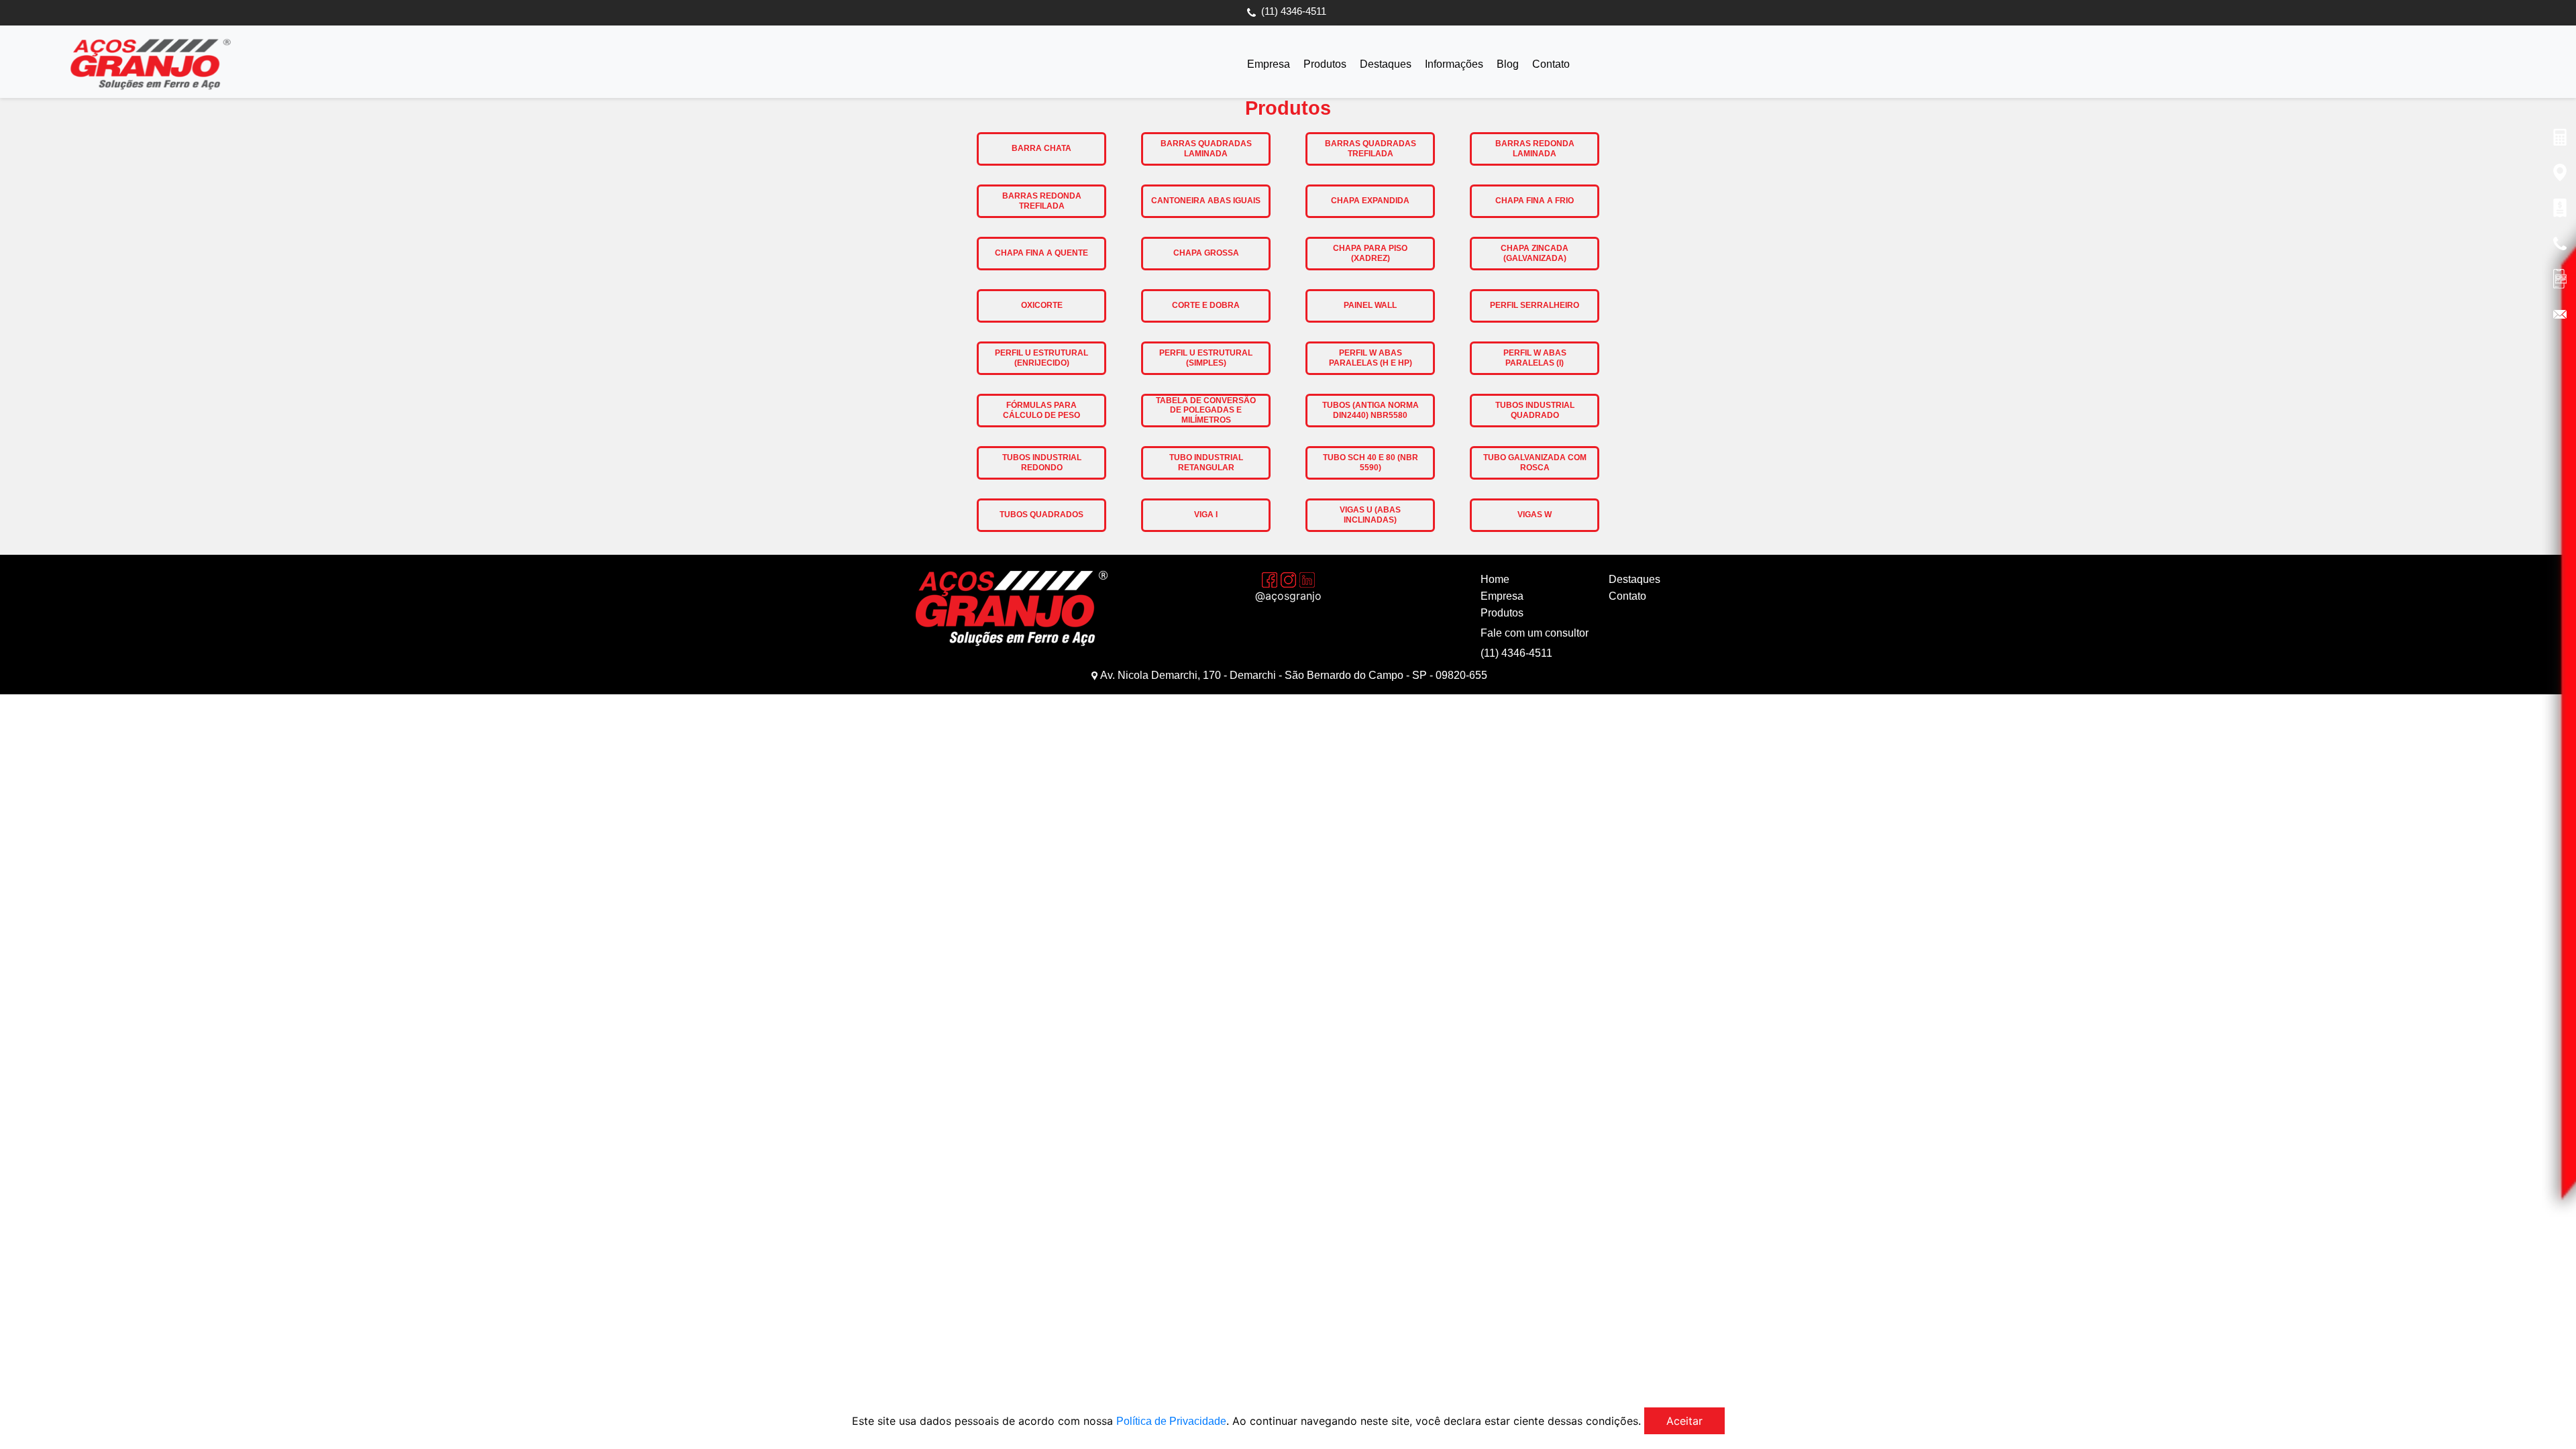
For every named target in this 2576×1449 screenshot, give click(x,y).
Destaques (1386, 64)
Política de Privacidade (1171, 1421)
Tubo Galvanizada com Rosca (1535, 462)
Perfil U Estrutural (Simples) (1206, 358)
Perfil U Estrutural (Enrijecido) (1041, 358)
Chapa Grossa (1206, 253)
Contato (1551, 64)
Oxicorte (1042, 305)
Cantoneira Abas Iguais (1206, 201)
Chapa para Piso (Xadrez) (1370, 253)
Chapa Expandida (1370, 201)
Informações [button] (1454, 64)
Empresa (1269, 64)
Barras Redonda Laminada (1535, 148)
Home (1495, 579)
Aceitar (1684, 1421)
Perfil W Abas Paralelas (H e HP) (1371, 358)
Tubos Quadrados (1041, 515)
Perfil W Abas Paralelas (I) (1535, 358)
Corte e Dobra (1206, 305)
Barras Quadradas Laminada (1206, 148)
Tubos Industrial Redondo (1042, 462)
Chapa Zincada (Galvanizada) (1535, 253)
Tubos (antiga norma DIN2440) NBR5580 (1371, 410)
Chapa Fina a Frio (1535, 201)
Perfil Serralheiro (1535, 305)
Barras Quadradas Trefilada (1371, 148)
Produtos (1325, 64)
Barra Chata (1041, 148)
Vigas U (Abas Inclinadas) (1370, 515)
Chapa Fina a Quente (1041, 253)
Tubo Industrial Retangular (1206, 462)
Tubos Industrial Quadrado (1535, 410)
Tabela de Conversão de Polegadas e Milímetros (1206, 410)
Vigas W (1535, 515)
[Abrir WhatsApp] (2542, 1415)
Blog (1508, 64)
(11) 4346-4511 (1294, 11)
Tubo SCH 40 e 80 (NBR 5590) (1371, 462)
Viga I (1206, 515)
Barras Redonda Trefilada (1042, 201)
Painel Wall (1370, 305)
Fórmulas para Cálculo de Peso (1041, 410)
